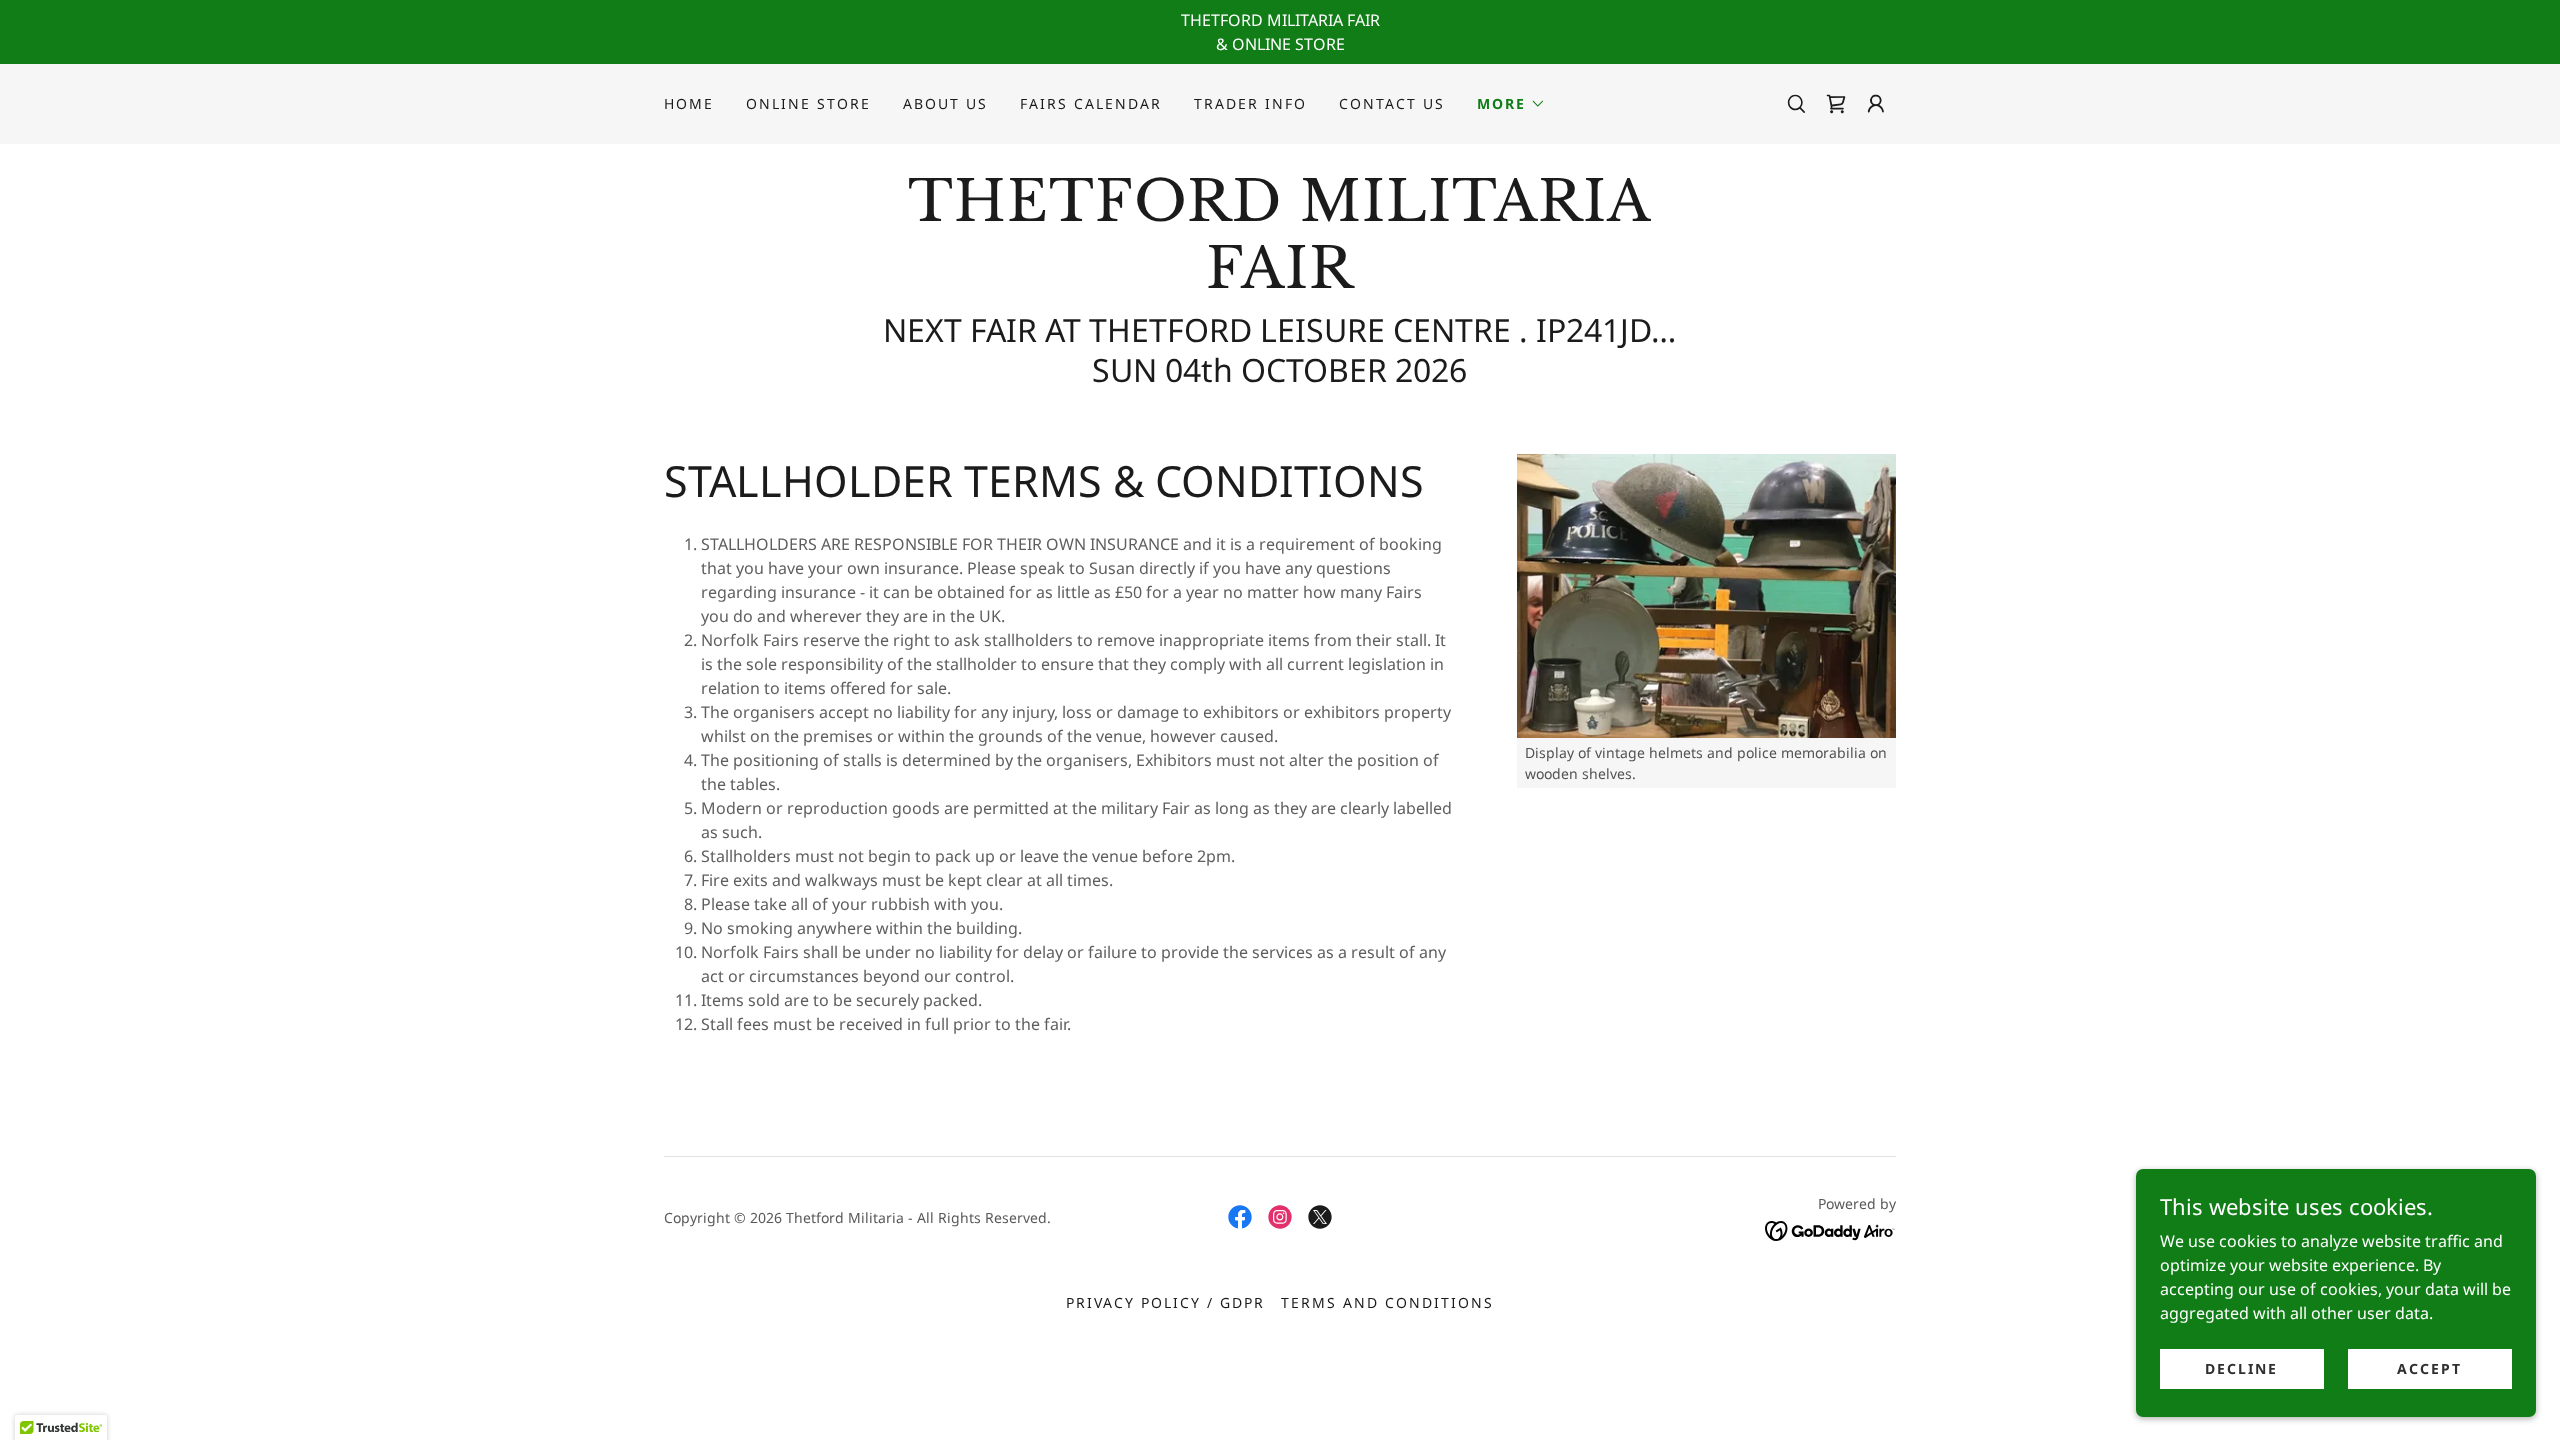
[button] (1511, 104)
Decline (2241, 1368)
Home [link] (689, 103)
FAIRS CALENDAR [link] (1091, 103)
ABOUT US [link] (945, 103)
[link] (1836, 104)
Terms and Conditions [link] (1387, 1302)
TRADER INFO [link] (1250, 103)
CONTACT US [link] (1392, 103)
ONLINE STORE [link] (808, 103)
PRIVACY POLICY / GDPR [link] (1165, 1302)
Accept (2429, 1368)
